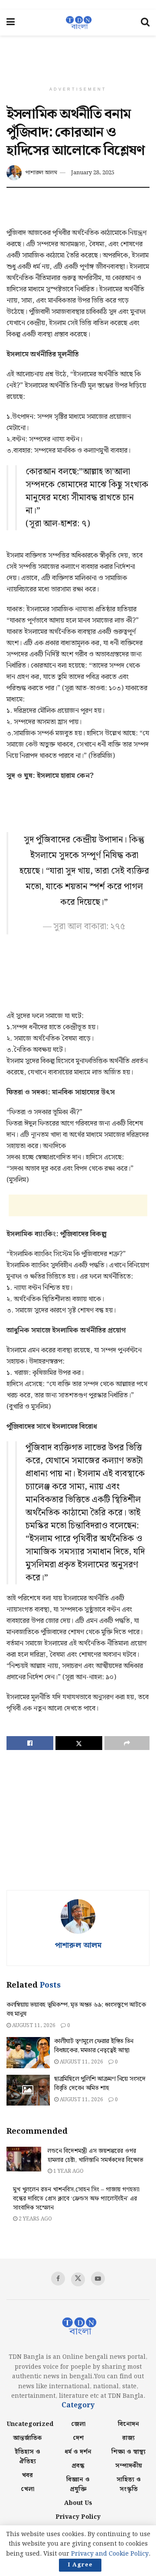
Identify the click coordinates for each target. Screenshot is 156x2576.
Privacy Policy (78, 2517)
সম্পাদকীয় (129, 2466)
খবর (27, 2475)
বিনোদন (128, 2424)
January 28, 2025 (93, 173)
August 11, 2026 (33, 2026)
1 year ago (68, 2171)
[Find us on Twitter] (78, 2279)
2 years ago (35, 2219)
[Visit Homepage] (78, 23)
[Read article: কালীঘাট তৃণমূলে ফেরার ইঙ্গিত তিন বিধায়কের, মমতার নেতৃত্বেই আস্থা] (28, 2053)
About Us (78, 2503)
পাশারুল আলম (41, 173)
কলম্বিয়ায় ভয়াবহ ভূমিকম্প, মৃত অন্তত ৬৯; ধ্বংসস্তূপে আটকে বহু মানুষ (76, 2010)
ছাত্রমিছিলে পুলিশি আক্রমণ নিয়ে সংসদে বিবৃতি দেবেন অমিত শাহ (100, 2084)
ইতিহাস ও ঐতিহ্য (28, 2457)
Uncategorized (30, 2424)
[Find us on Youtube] (98, 2279)
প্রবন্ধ (78, 2466)
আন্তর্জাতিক (28, 2438)
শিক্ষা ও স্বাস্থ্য (128, 2452)
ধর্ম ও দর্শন (78, 2452)
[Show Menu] (11, 23)
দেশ (78, 2438)
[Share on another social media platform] (127, 1743)
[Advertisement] (78, 55)
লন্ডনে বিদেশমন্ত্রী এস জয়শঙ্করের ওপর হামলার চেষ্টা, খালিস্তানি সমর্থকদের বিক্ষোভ (96, 2156)
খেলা (28, 2489)
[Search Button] (145, 23)
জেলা (78, 2424)
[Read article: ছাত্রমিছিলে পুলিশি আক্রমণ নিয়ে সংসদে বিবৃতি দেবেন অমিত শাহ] (28, 2090)
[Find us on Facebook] (58, 2279)
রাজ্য (128, 2438)
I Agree (80, 2565)
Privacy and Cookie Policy (110, 2554)
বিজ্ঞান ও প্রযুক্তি (78, 2485)
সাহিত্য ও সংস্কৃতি (129, 2485)
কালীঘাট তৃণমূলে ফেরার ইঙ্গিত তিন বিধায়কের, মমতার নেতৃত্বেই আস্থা (94, 2046)
